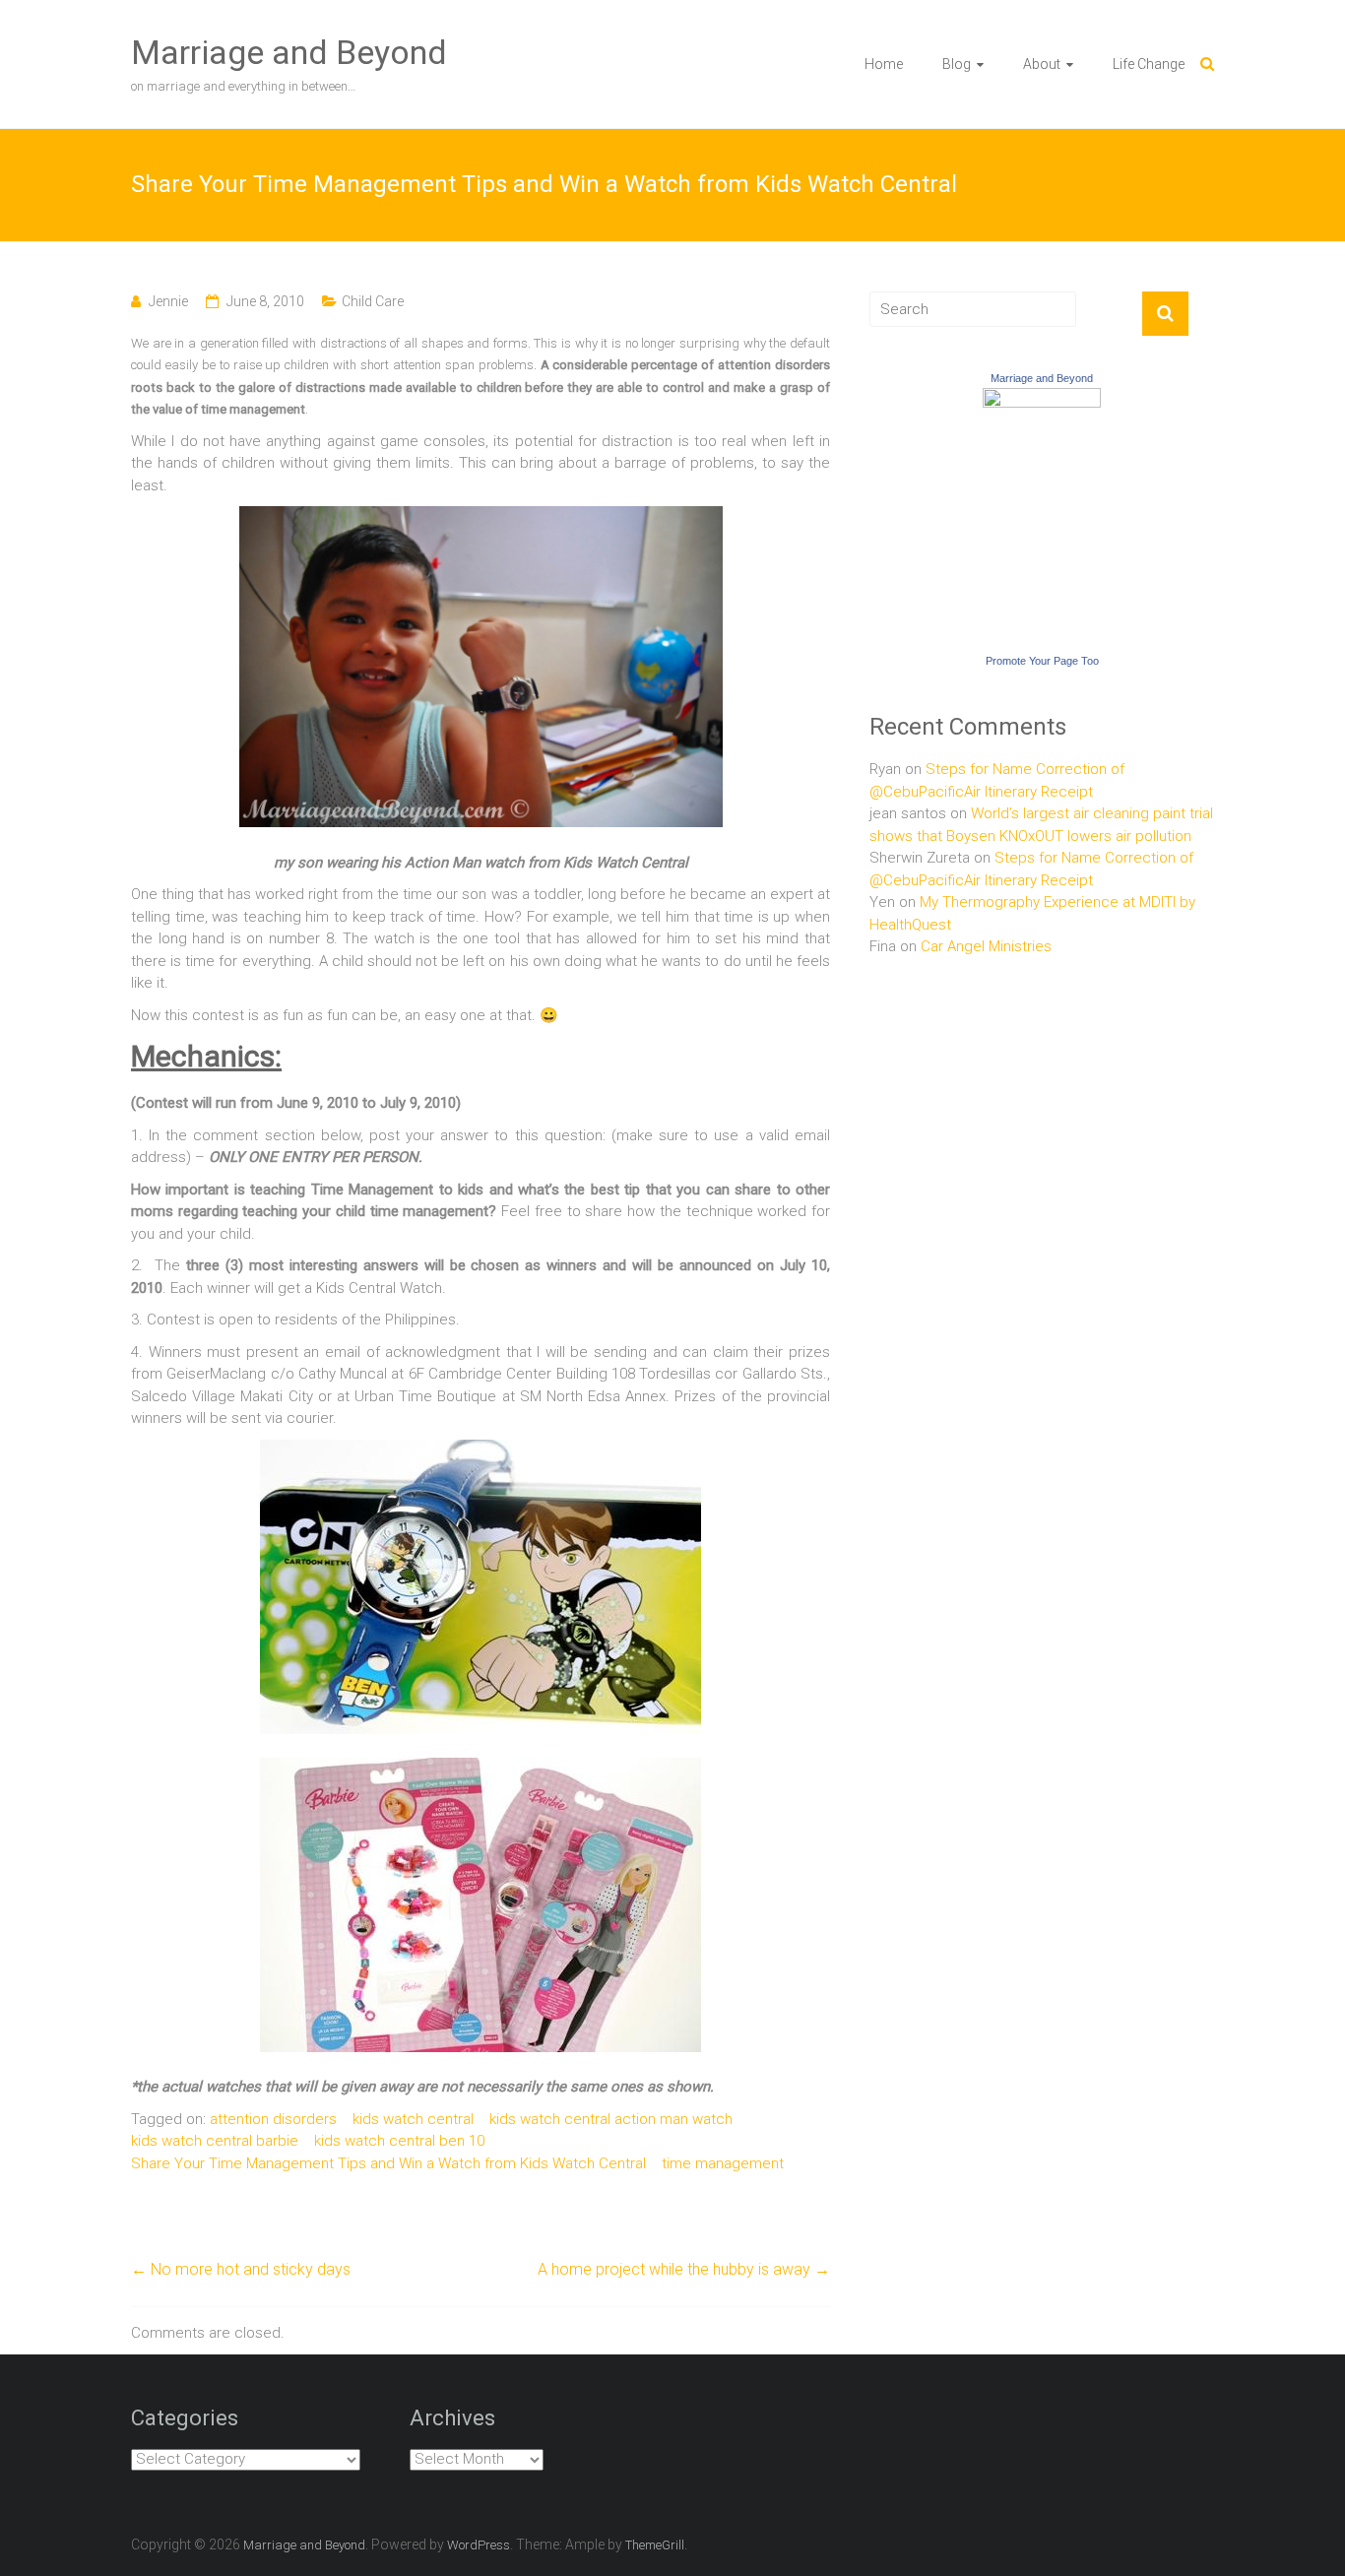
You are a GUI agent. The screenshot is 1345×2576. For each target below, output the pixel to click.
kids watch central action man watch (611, 2119)
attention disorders (273, 2119)
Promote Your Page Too (1042, 661)
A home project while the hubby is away (684, 2269)
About (1042, 64)
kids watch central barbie (215, 2141)
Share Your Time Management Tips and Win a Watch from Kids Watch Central (388, 2163)
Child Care (373, 301)
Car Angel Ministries (986, 946)
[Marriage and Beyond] (1042, 399)
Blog (957, 64)
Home (884, 64)
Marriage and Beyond (289, 52)
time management (723, 2163)
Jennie (168, 301)
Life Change (1149, 64)
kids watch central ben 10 (399, 2141)
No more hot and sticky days (241, 2269)
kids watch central (413, 2119)
